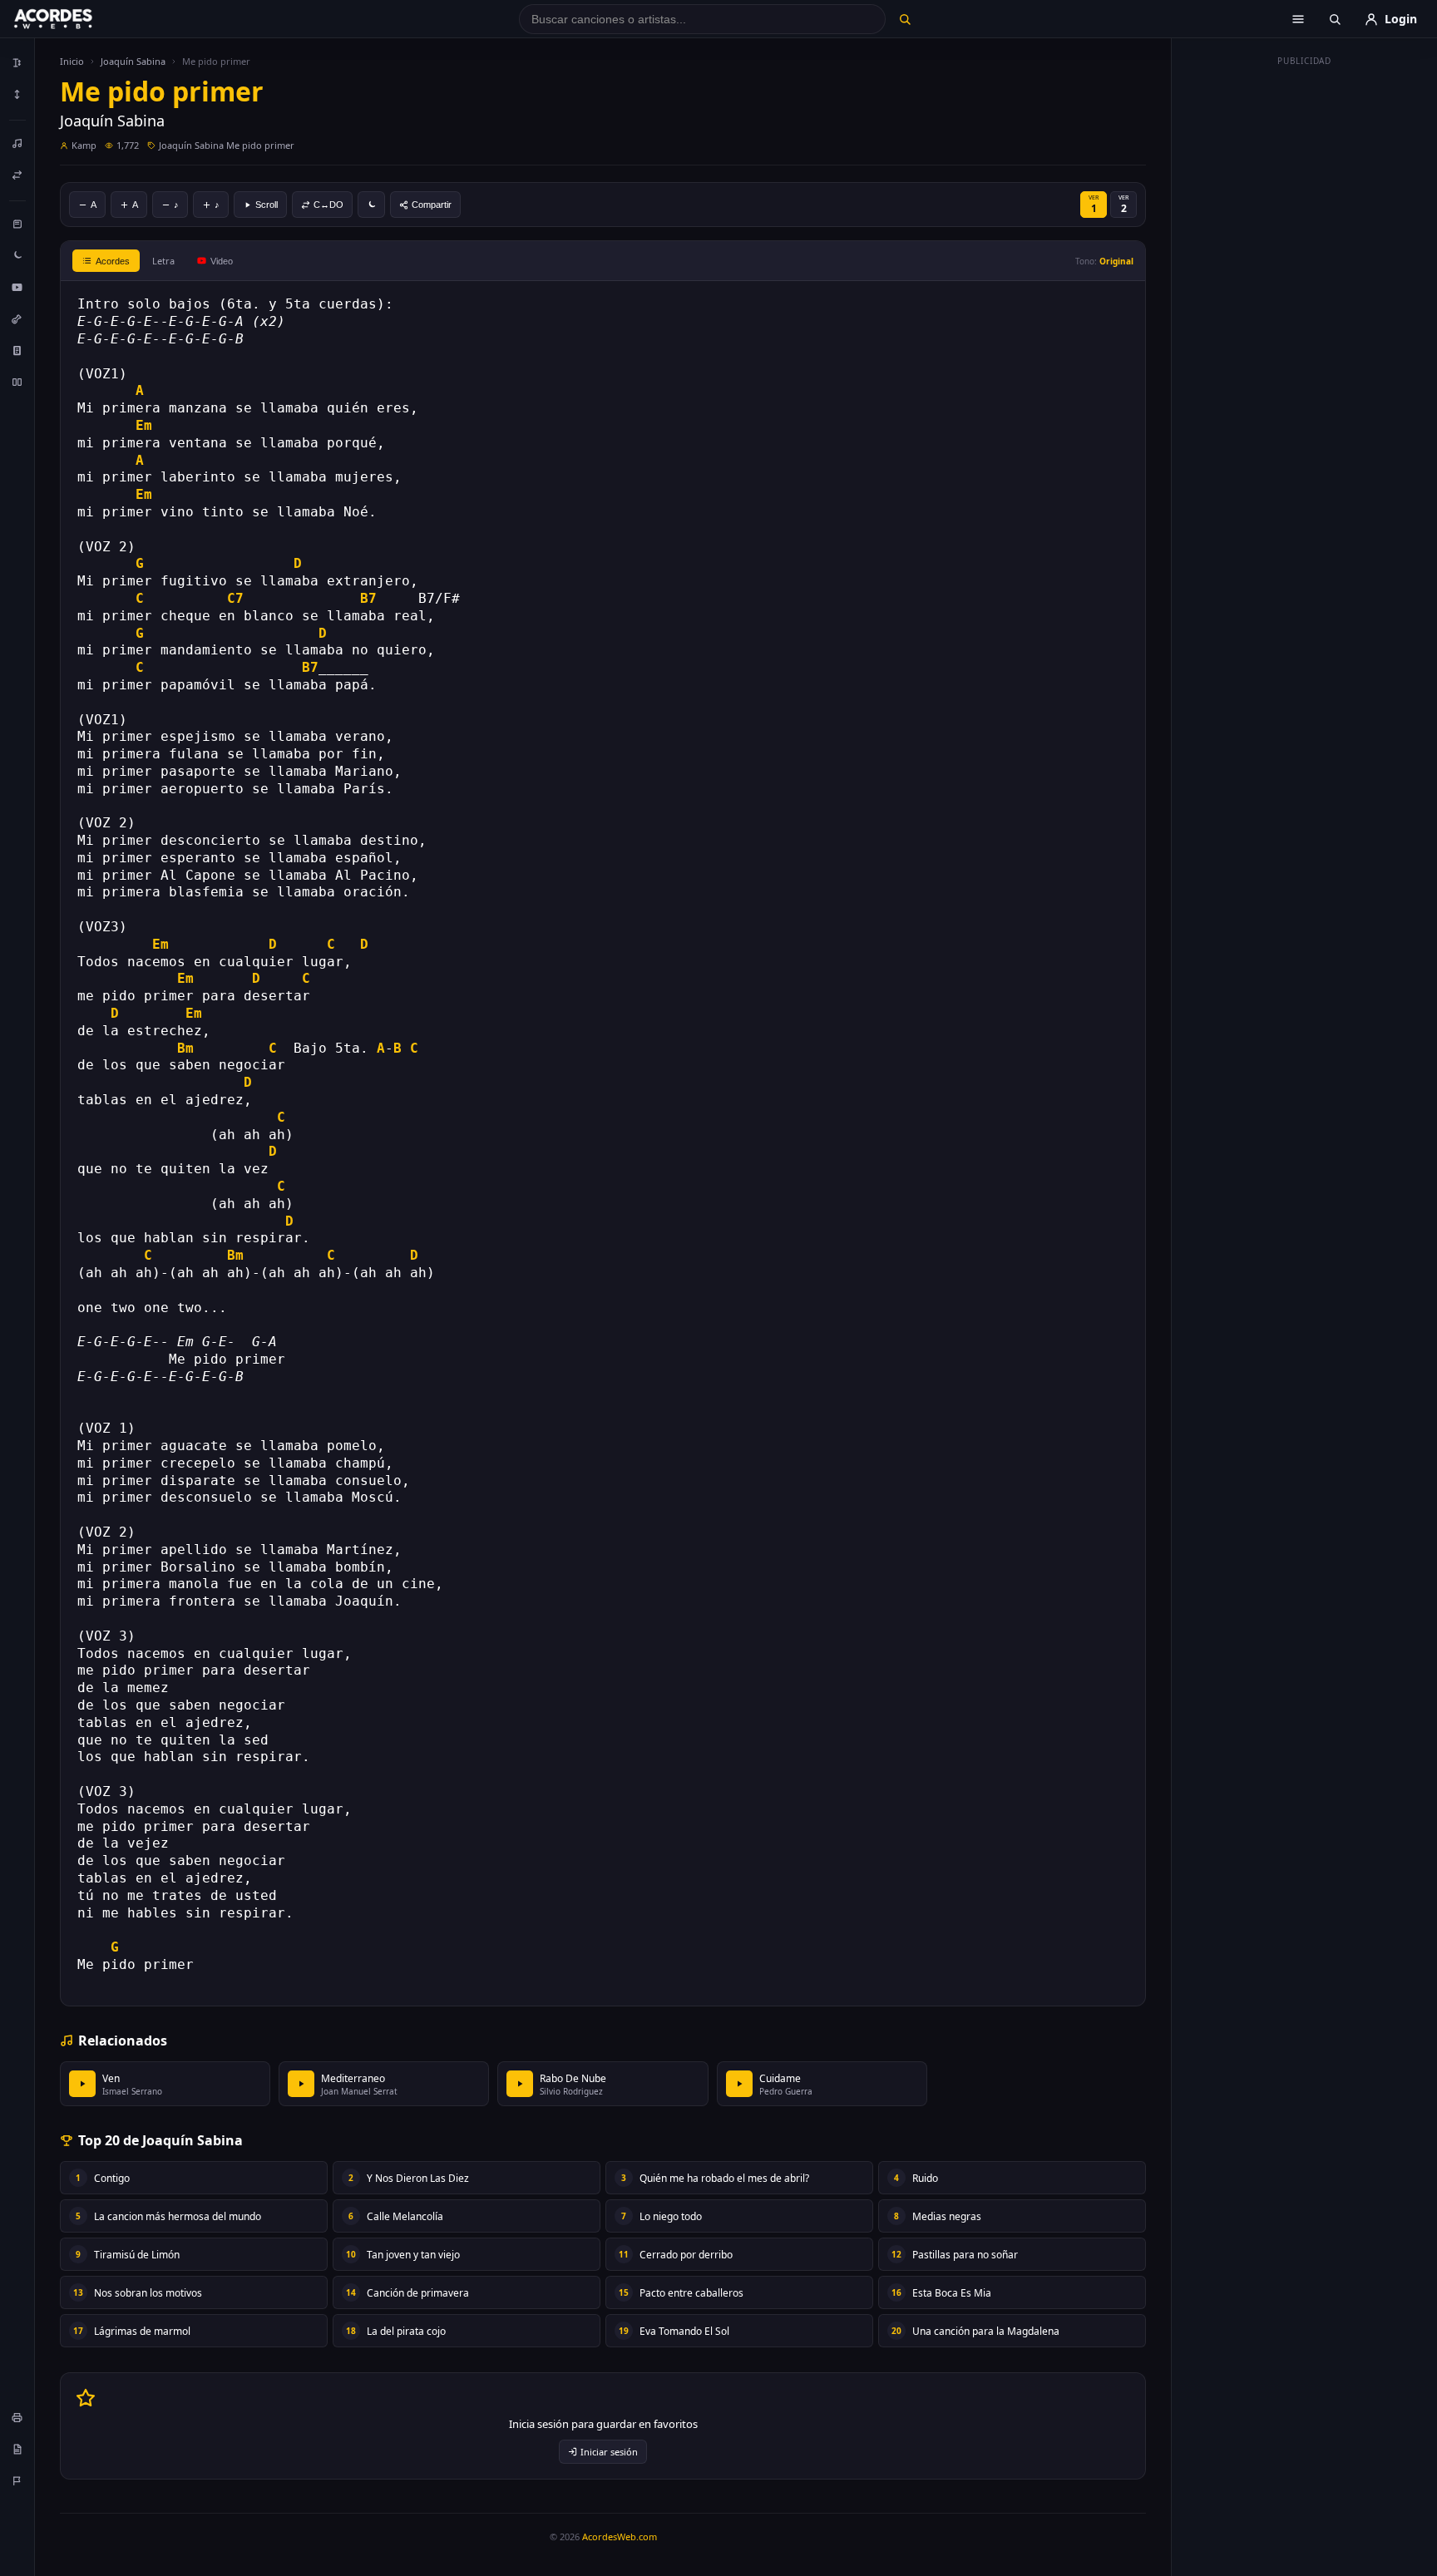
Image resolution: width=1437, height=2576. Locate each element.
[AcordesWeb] (74, 19)
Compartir (432, 205)
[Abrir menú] (1298, 19)
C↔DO (328, 205)
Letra (163, 261)
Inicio (72, 61)
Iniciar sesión (609, 2452)
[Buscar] (904, 19)
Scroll (267, 205)
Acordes (113, 261)
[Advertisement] (1305, 323)
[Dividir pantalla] (17, 382)
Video (222, 261)
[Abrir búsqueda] (1335, 19)
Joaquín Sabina (133, 61)
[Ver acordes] (17, 350)
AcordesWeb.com (620, 2537)
